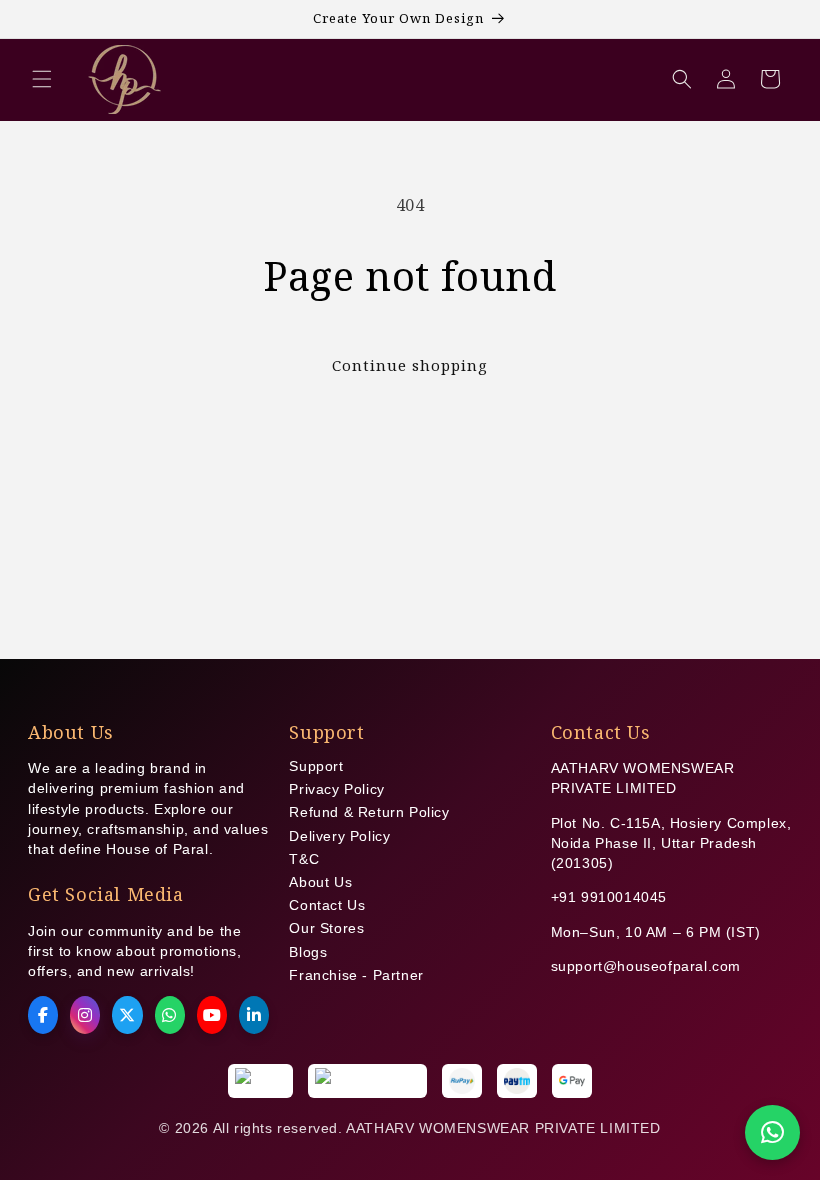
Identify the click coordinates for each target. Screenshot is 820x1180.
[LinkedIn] (254, 1015)
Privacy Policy (336, 789)
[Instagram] (85, 1015)
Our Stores (326, 928)
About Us (320, 882)
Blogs (308, 952)
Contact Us (327, 905)
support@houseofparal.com (646, 966)
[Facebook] (43, 1015)
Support (316, 766)
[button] (42, 79)
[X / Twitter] (127, 1015)
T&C (304, 859)
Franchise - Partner (356, 975)
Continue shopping (410, 365)
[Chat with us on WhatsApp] (772, 1132)
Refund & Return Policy (369, 812)
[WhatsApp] (170, 1015)
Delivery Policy (339, 836)
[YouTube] (212, 1015)
